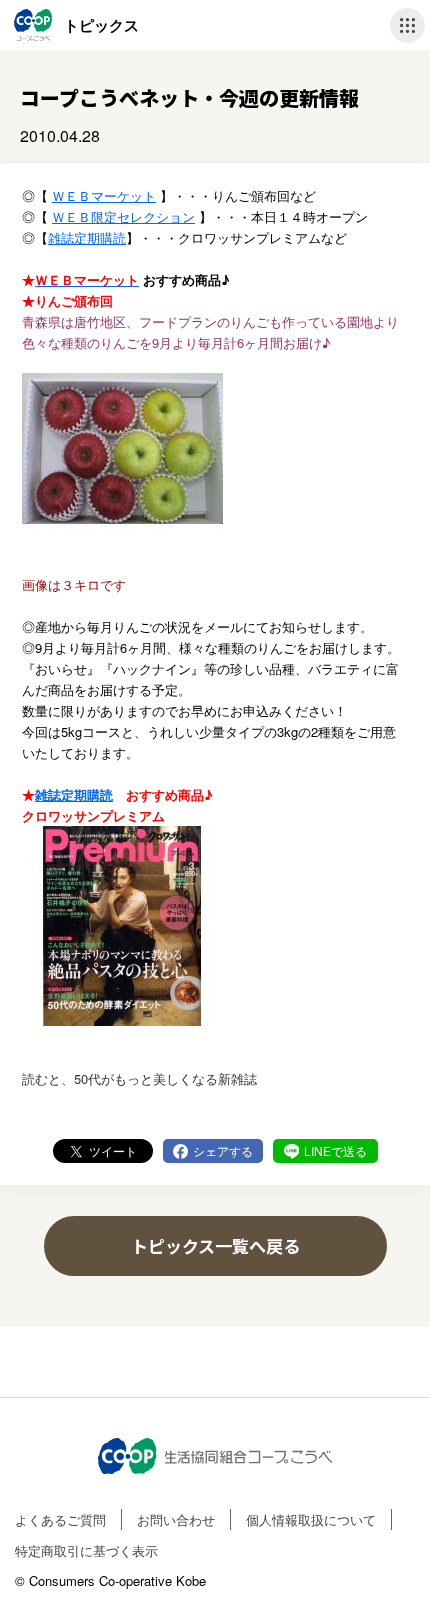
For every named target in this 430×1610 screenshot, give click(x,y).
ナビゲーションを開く (407, 25)
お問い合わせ (176, 1519)
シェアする (223, 1150)
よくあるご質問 (60, 1519)
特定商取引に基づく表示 (86, 1550)
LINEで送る (335, 1150)
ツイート (113, 1150)
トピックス (101, 25)
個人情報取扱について (311, 1519)
